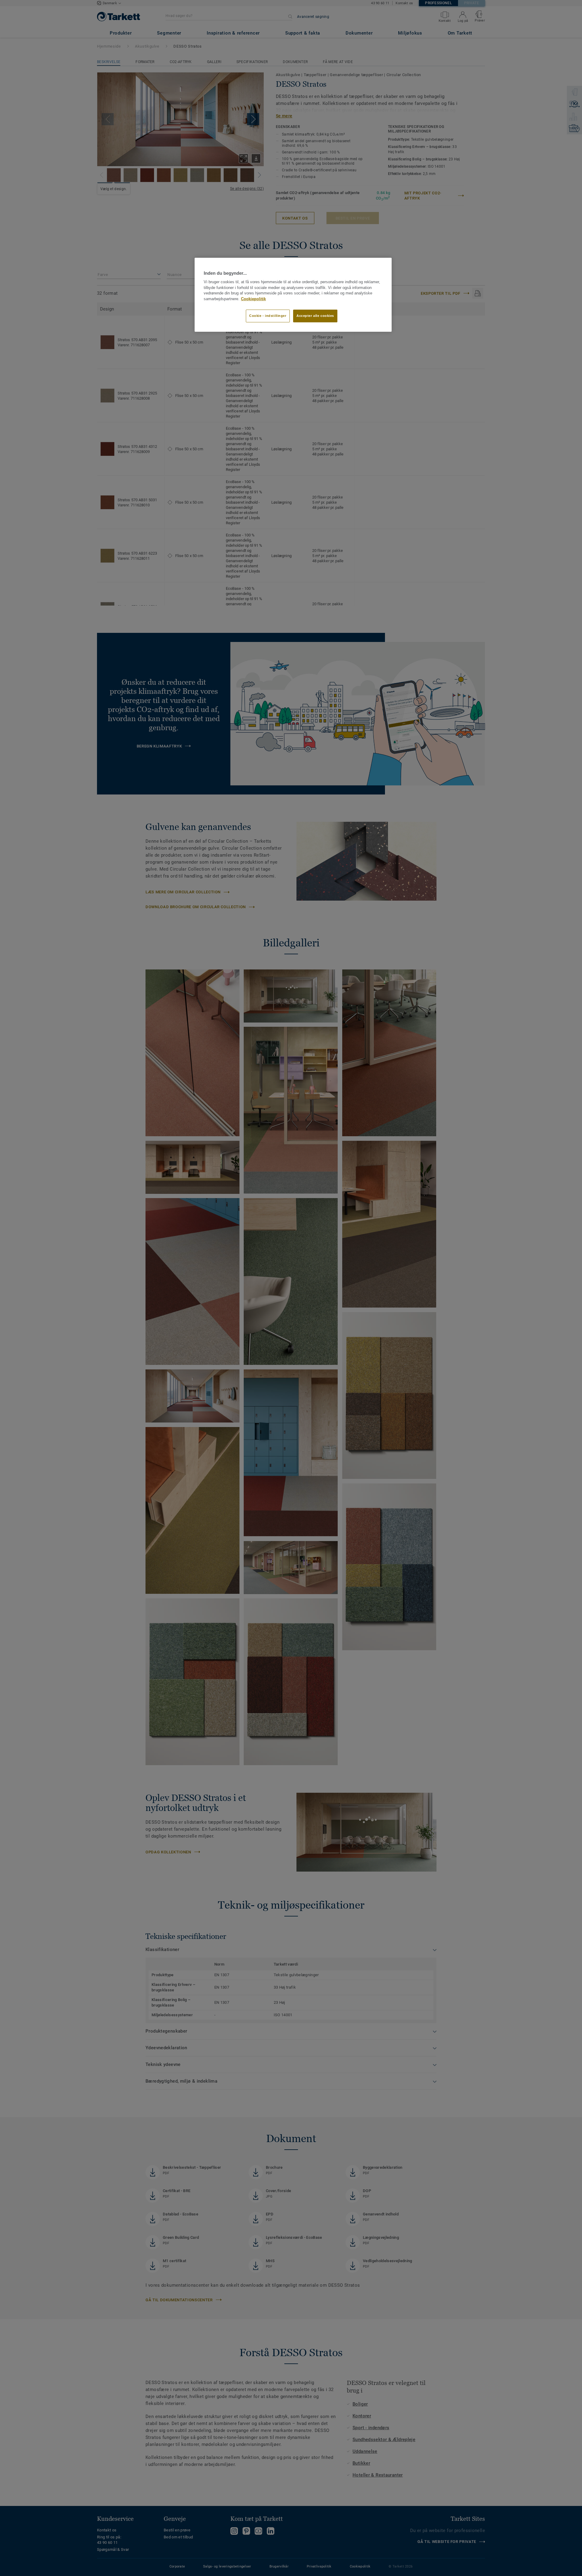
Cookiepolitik (253, 299)
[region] (293, 295)
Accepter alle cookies (315, 316)
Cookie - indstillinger (268, 316)
